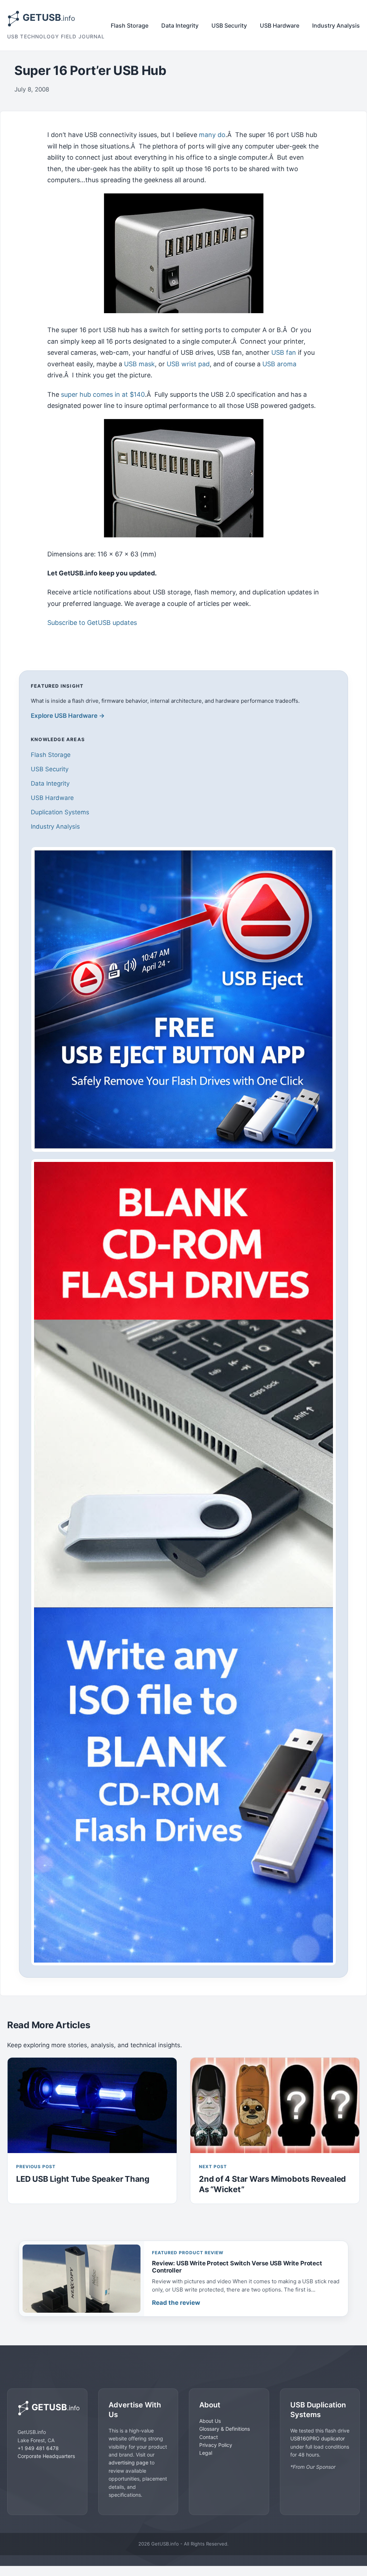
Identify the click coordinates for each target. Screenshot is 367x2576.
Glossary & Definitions (225, 2429)
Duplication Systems (60, 812)
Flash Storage (130, 25)
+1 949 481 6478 (38, 2448)
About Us (210, 2421)
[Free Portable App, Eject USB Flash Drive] (183, 999)
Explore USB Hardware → (68, 716)
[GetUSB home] (47, 2408)
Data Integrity (180, 25)
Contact (209, 2437)
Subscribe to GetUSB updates (92, 623)
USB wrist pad (188, 364)
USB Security (229, 25)
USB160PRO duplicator (318, 2438)
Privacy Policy (216, 2445)
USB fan (284, 352)
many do (212, 135)
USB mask (139, 364)
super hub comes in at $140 (103, 394)
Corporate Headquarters (46, 2456)
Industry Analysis (336, 25)
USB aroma (279, 364)
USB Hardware (280, 25)
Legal (206, 2453)
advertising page (128, 2462)
